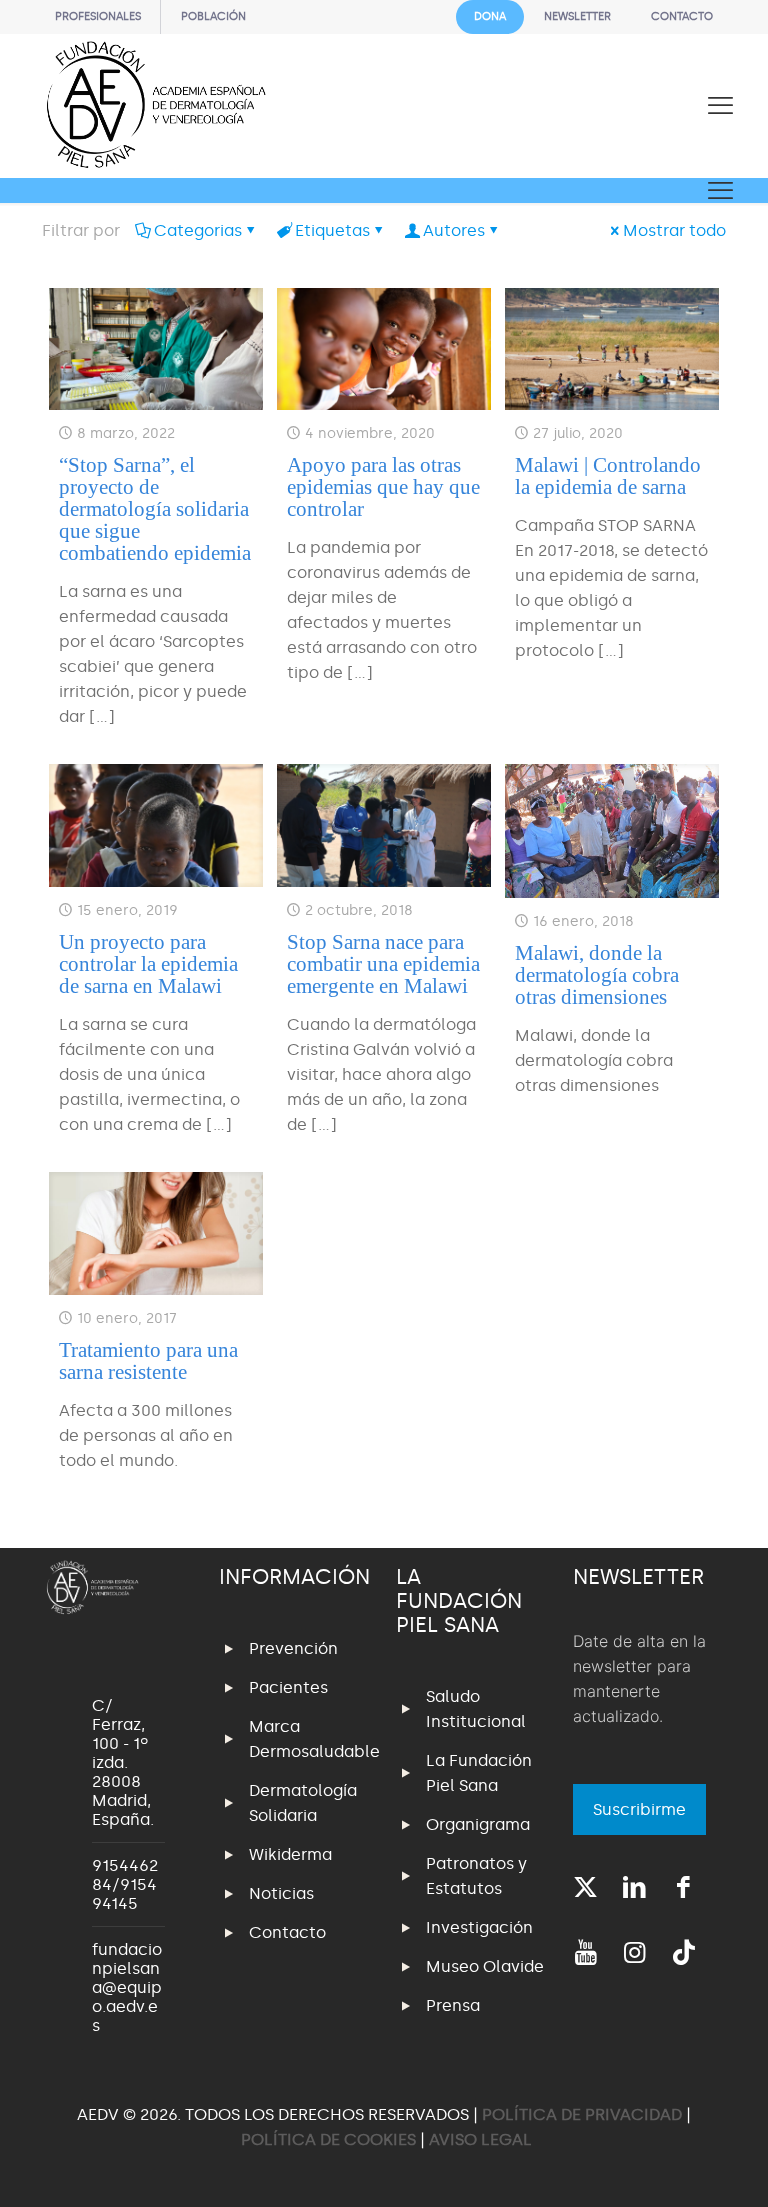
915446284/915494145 (125, 1884)
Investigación (479, 1927)
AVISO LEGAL (480, 2139)
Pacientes (288, 1687)
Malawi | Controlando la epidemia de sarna (608, 476)
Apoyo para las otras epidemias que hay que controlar (383, 487)
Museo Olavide (485, 1966)
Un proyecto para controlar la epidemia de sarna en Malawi (148, 964)
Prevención (293, 1648)
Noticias (281, 1893)
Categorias (198, 230)
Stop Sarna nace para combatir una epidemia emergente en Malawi (383, 964)
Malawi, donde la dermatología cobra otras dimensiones (597, 975)
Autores (454, 230)
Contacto (287, 1932)
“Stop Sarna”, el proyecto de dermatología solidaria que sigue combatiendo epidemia (155, 509)
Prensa (453, 2005)
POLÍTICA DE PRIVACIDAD (584, 2114)
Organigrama (478, 1824)
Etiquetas (332, 230)
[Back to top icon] (672, 2166)
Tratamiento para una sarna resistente (148, 1361)
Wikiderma (290, 1854)
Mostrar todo (674, 230)
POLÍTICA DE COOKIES (328, 2139)
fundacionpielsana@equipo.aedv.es (127, 1987)
